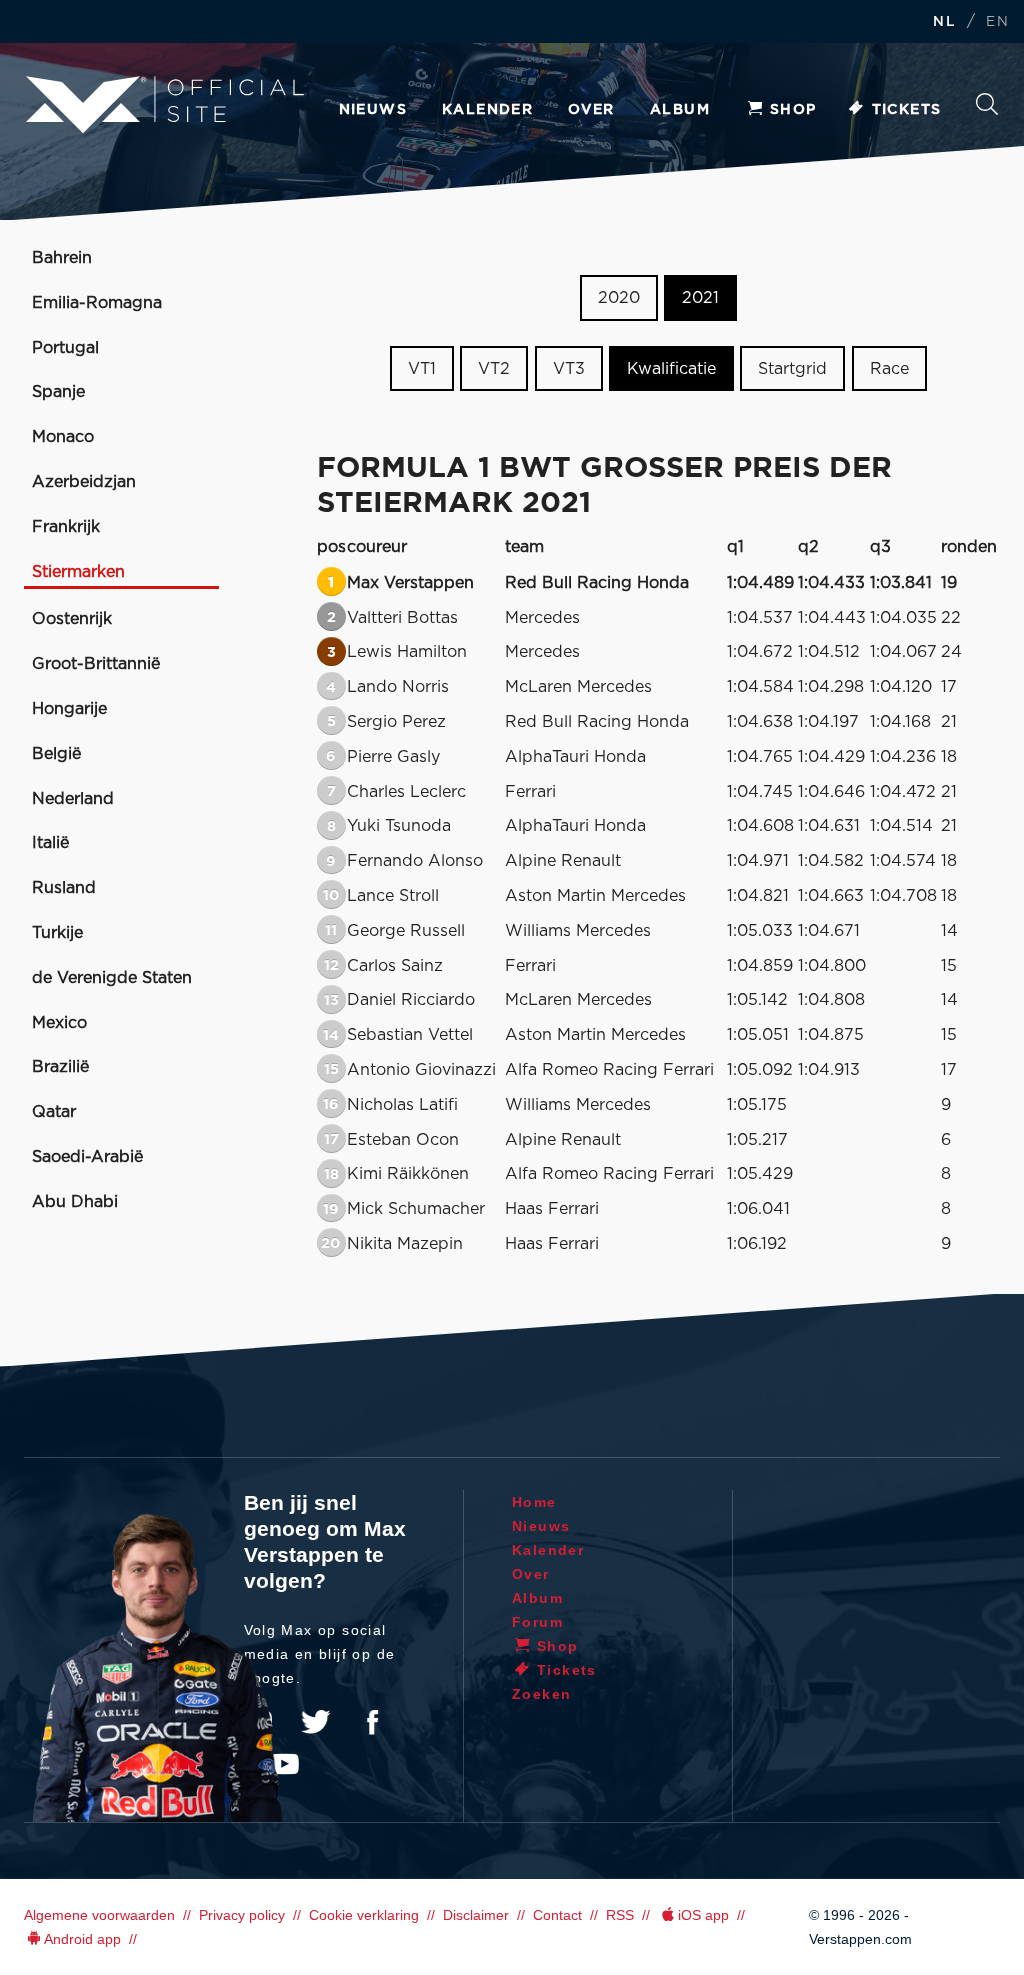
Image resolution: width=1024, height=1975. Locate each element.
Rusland (64, 888)
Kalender (487, 110)
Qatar (54, 1112)
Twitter (316, 1722)
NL (944, 22)
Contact (557, 1915)
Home (534, 1502)
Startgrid (792, 369)
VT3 (569, 369)
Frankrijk (66, 527)
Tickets (907, 110)
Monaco (63, 437)
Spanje (58, 392)
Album (680, 110)
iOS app (703, 1915)
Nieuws (373, 110)
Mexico (59, 1023)
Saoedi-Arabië (87, 1157)
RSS (620, 1915)
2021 (700, 298)
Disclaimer (476, 1915)
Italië (50, 843)
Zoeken (987, 109)
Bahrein (62, 258)
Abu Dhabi (75, 1202)
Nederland (73, 799)
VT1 (422, 369)
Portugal (65, 348)
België (56, 754)
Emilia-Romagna (97, 303)
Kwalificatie (671, 369)
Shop (793, 110)
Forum (537, 1622)
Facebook (372, 1722)
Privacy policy (242, 1915)
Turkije (57, 933)
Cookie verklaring (364, 1915)
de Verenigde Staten (112, 978)
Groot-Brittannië (96, 664)
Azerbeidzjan (84, 482)
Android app (82, 1939)
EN (997, 22)
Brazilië (60, 1067)
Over (591, 110)
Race (889, 369)
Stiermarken (78, 572)
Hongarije (69, 709)
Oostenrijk (72, 619)
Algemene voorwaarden (99, 1915)
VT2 (494, 369)
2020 (619, 298)
